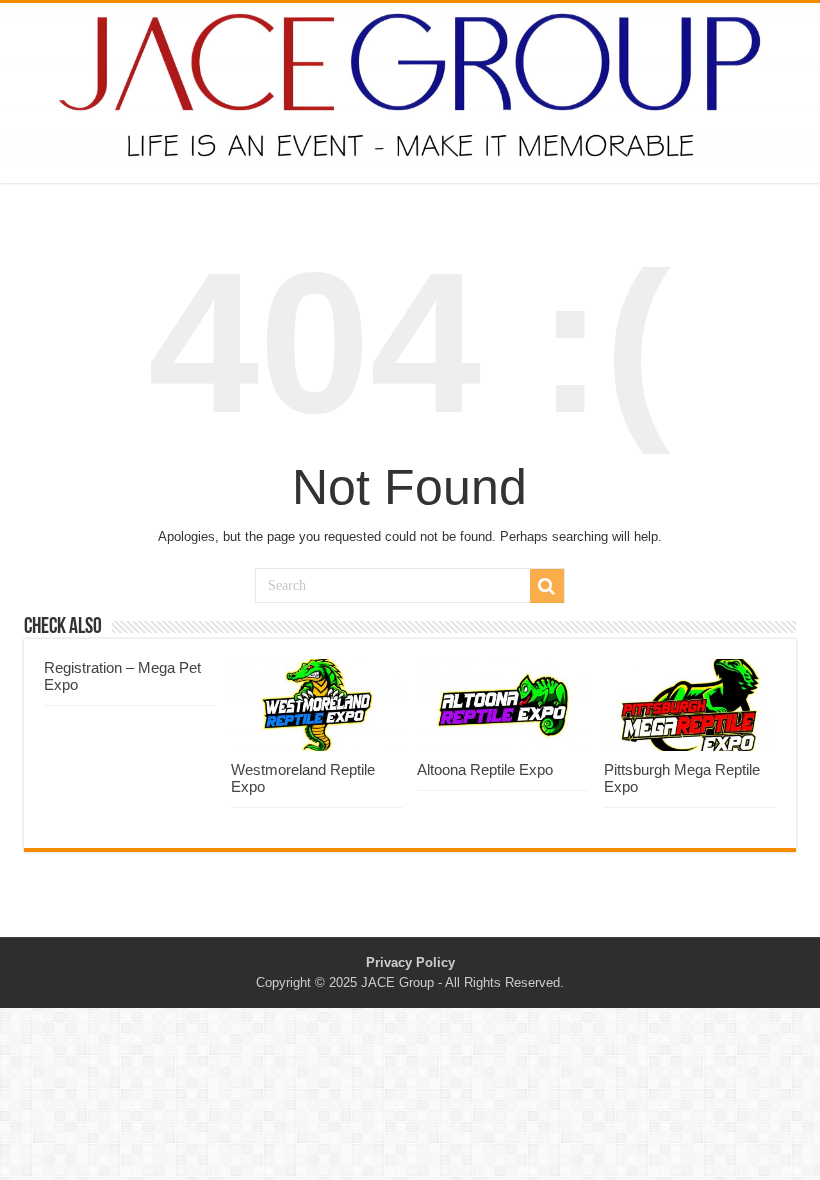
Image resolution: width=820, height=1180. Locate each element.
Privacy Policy (410, 962)
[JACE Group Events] (410, 93)
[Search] (547, 586)
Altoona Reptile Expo (485, 769)
